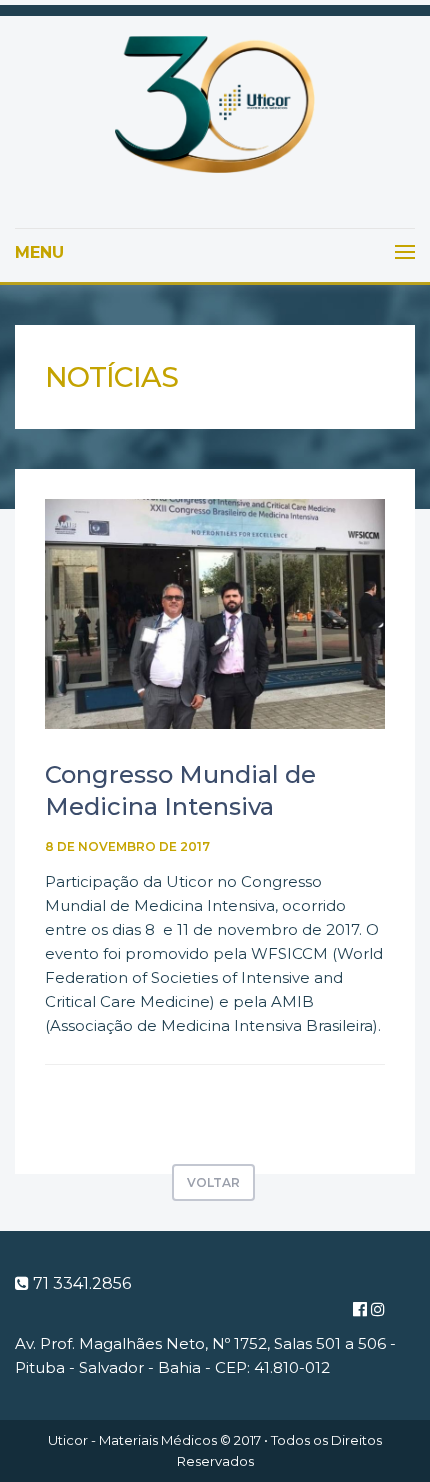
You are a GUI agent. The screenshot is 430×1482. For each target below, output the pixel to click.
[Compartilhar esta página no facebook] (62, 1102)
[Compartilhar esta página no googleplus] (96, 1102)
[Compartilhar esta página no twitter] (130, 1102)
